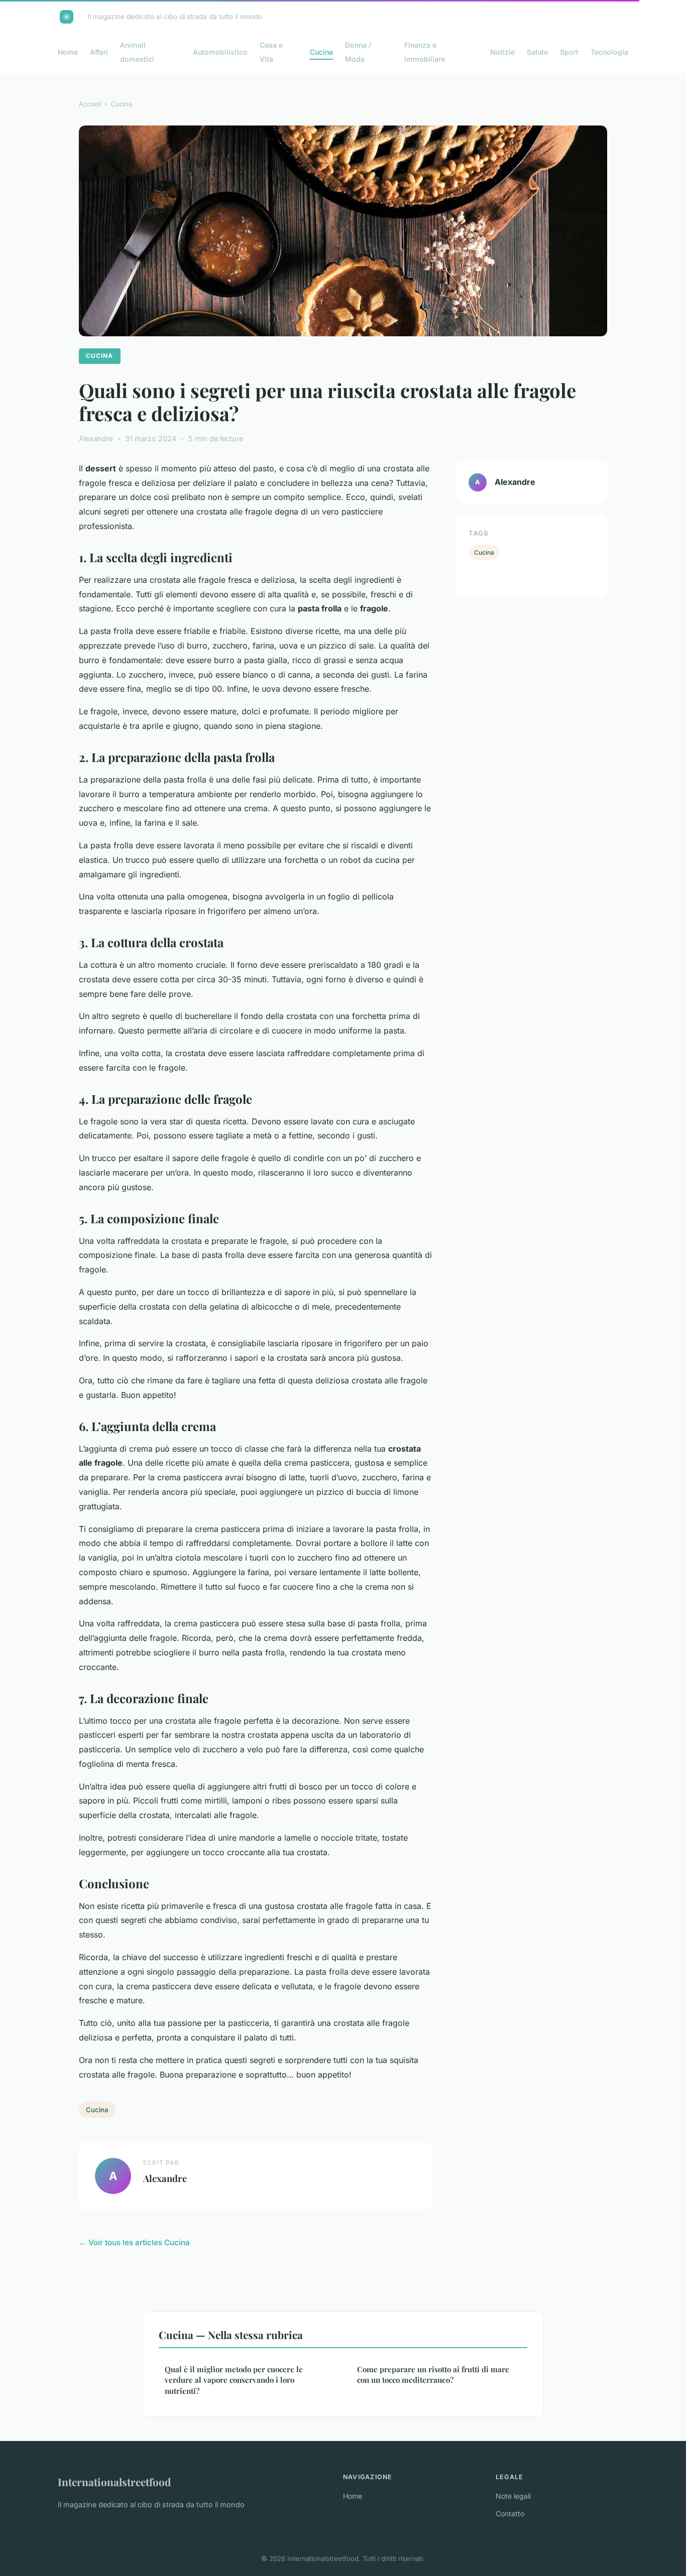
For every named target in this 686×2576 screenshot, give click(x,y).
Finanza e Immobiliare (425, 52)
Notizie (502, 52)
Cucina (321, 52)
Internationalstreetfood (114, 2482)
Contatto (510, 2514)
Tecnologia (609, 52)
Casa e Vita (271, 52)
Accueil (90, 104)
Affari (99, 52)
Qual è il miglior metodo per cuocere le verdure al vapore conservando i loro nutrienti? (234, 2380)
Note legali (513, 2496)
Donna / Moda (358, 52)
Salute (537, 52)
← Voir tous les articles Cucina (134, 2242)
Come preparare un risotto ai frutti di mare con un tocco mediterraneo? (433, 2374)
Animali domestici (137, 52)
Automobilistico (220, 52)
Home (68, 52)
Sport (569, 52)
